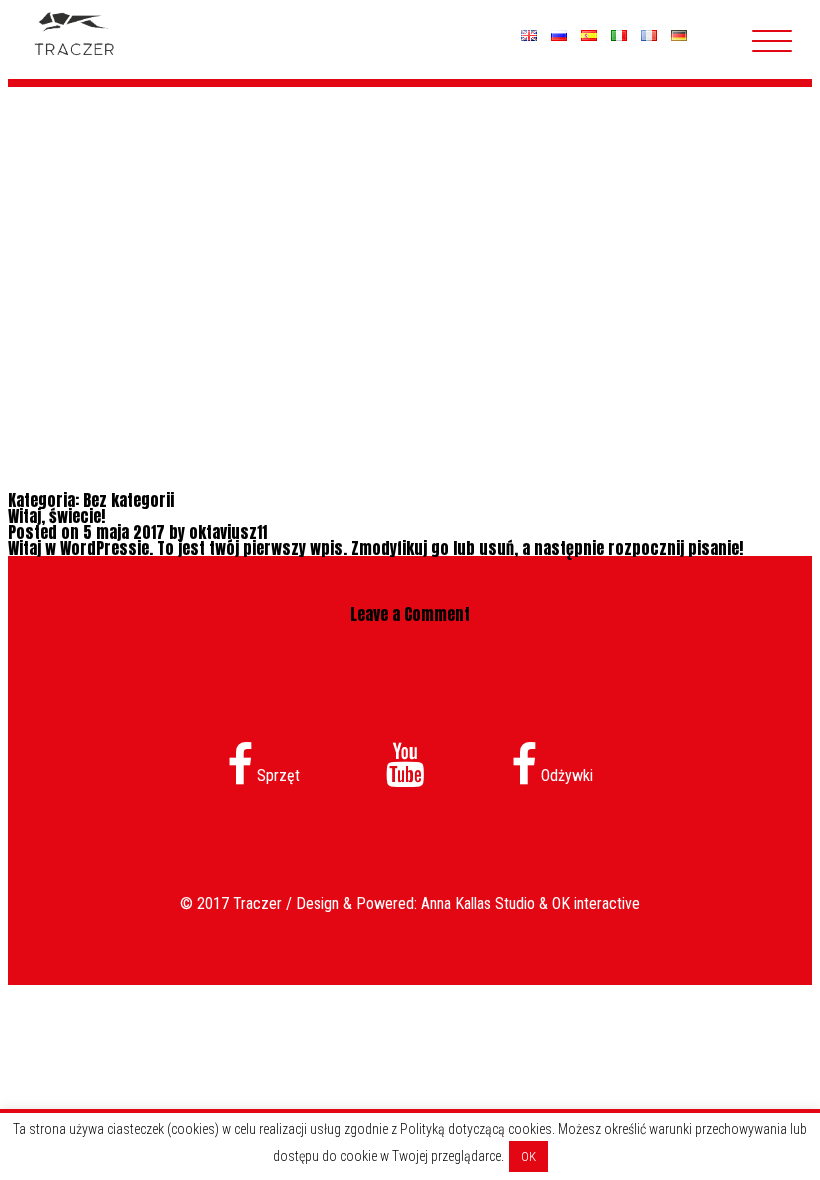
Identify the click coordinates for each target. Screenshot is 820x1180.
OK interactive (596, 903)
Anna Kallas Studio (478, 903)
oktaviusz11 (228, 532)
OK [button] (528, 1156)
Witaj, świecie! (56, 516)
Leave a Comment (410, 614)
